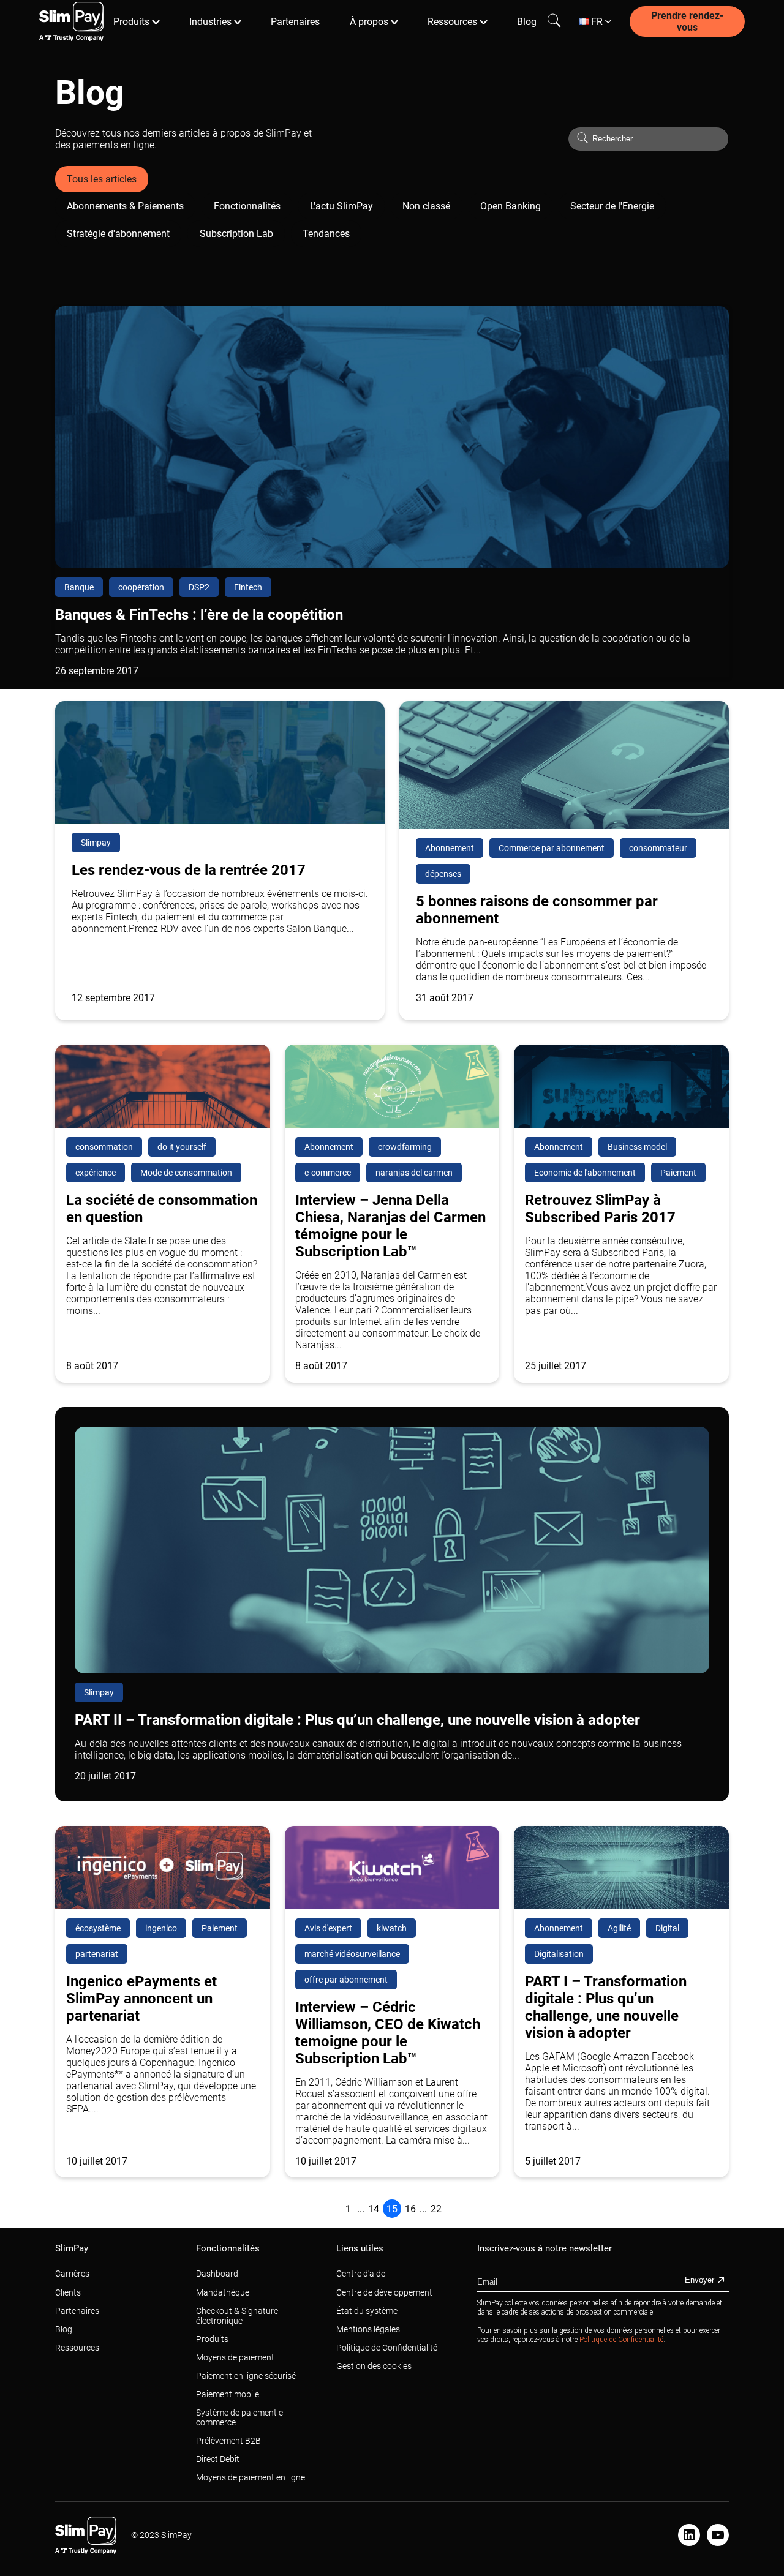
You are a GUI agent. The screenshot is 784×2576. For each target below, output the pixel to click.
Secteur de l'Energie (612, 206)
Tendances (326, 234)
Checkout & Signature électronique (237, 2316)
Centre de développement (384, 2292)
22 (436, 2209)
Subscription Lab (236, 234)
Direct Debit (218, 2459)
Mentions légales (368, 2329)
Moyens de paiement (235, 2357)
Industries (210, 22)
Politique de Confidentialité (387, 2348)
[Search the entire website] (554, 21)
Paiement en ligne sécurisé (246, 2376)
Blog (527, 22)
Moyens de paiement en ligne (251, 2477)
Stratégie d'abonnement (118, 234)
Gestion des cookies (374, 2366)
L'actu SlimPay (341, 206)
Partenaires (295, 22)
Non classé (426, 206)
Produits (131, 22)
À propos (369, 22)
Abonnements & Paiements (125, 206)
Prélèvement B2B (228, 2441)
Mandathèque (223, 2292)
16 (410, 2209)
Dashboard (217, 2274)
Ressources (452, 22)
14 (374, 2209)
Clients (68, 2292)
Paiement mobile (228, 2394)
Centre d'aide (361, 2274)
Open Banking (511, 206)
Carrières (72, 2274)
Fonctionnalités (247, 206)
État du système (367, 2311)
